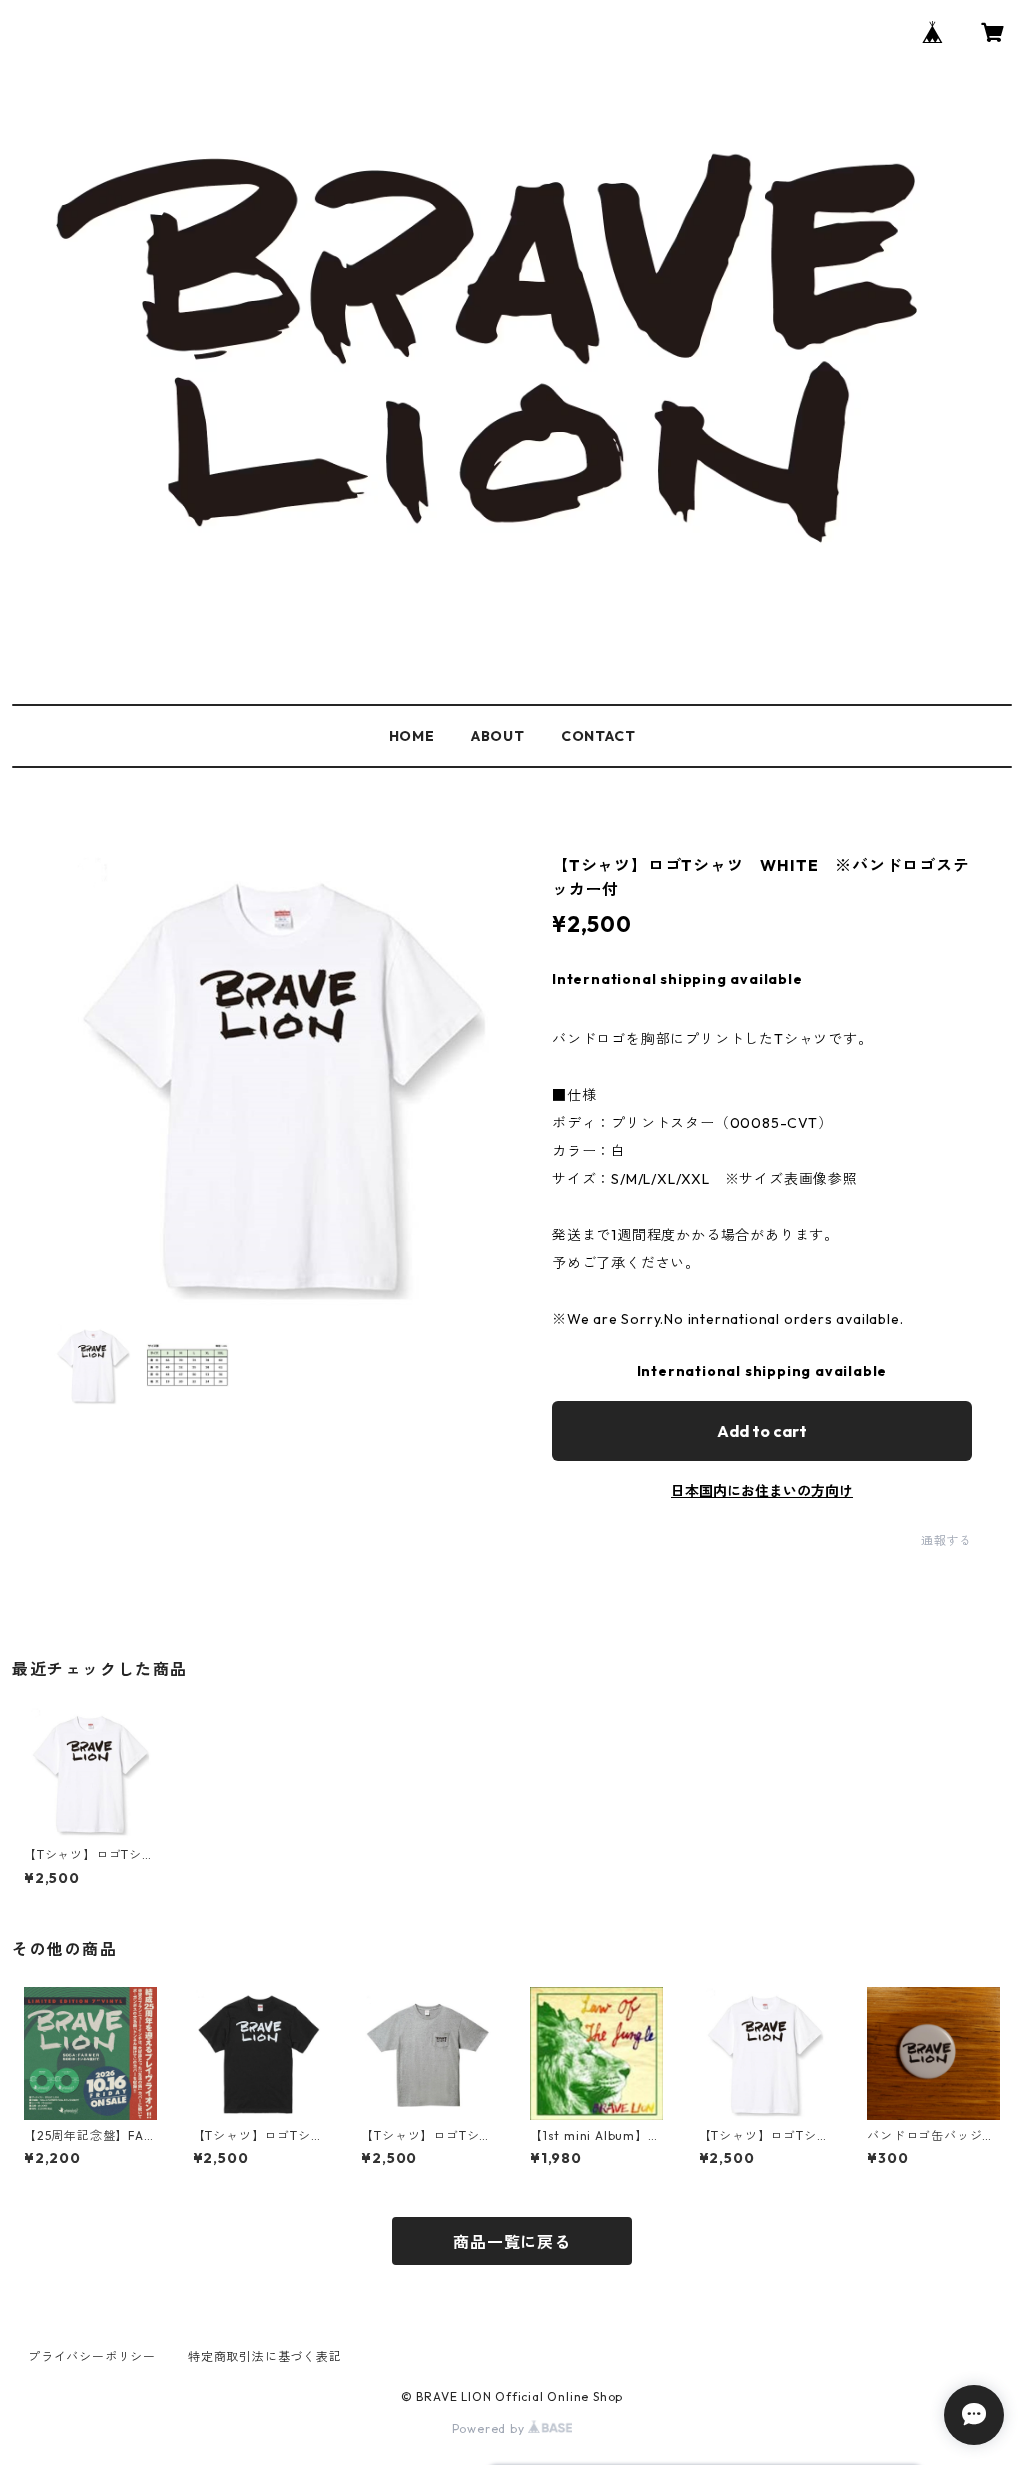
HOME (412, 736)
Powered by (490, 2428)
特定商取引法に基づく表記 (265, 2356)
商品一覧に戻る (512, 2242)
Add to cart (762, 1431)
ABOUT (498, 736)
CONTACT (598, 736)
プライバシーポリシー (92, 2356)
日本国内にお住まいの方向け (762, 1491)
